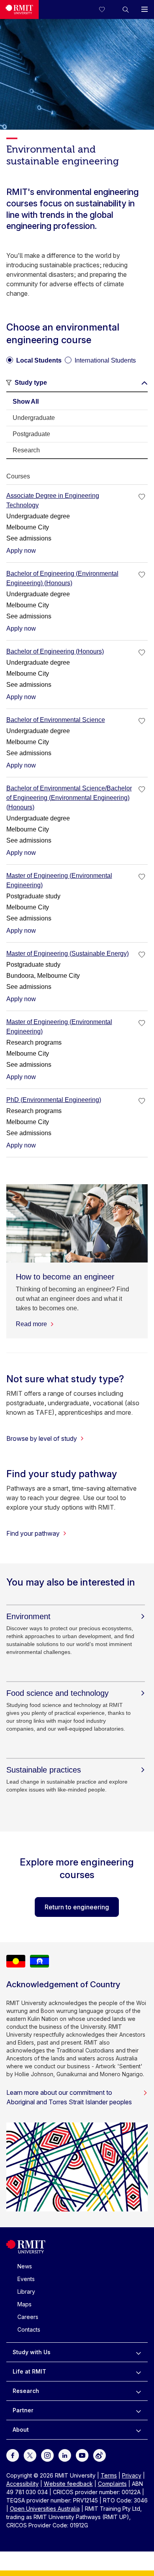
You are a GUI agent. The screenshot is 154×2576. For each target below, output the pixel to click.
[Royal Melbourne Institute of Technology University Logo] (19, 9)
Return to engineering (77, 1907)
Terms (109, 2475)
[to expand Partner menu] (138, 2410)
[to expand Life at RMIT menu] (138, 2372)
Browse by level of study (42, 1438)
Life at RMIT (29, 2371)
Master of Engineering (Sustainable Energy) (68, 953)
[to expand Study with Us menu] (138, 2352)
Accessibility (23, 2484)
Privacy (132, 2475)
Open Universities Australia (45, 2509)
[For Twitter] (30, 2455)
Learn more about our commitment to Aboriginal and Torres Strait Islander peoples (69, 2097)
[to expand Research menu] (138, 2391)
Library (26, 2292)
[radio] (34, 357)
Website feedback (68, 2484)
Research (26, 2391)
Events (26, 2279)
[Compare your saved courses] (107, 9)
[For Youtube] (82, 2455)
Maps (24, 2304)
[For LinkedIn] (65, 2455)
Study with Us (32, 2352)
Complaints (112, 2484)
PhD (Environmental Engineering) (54, 1100)
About (21, 2430)
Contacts (29, 2329)
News (25, 2266)
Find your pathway (33, 1533)
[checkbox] (142, 497)
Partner (23, 2410)
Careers (28, 2317)
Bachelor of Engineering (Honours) (55, 651)
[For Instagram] (47, 2455)
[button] (126, 9)
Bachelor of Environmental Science (56, 720)
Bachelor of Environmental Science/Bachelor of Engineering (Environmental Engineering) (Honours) (69, 798)
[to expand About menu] (138, 2430)
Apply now (21, 551)
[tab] (77, 402)
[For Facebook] (13, 2455)
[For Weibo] (100, 2455)
